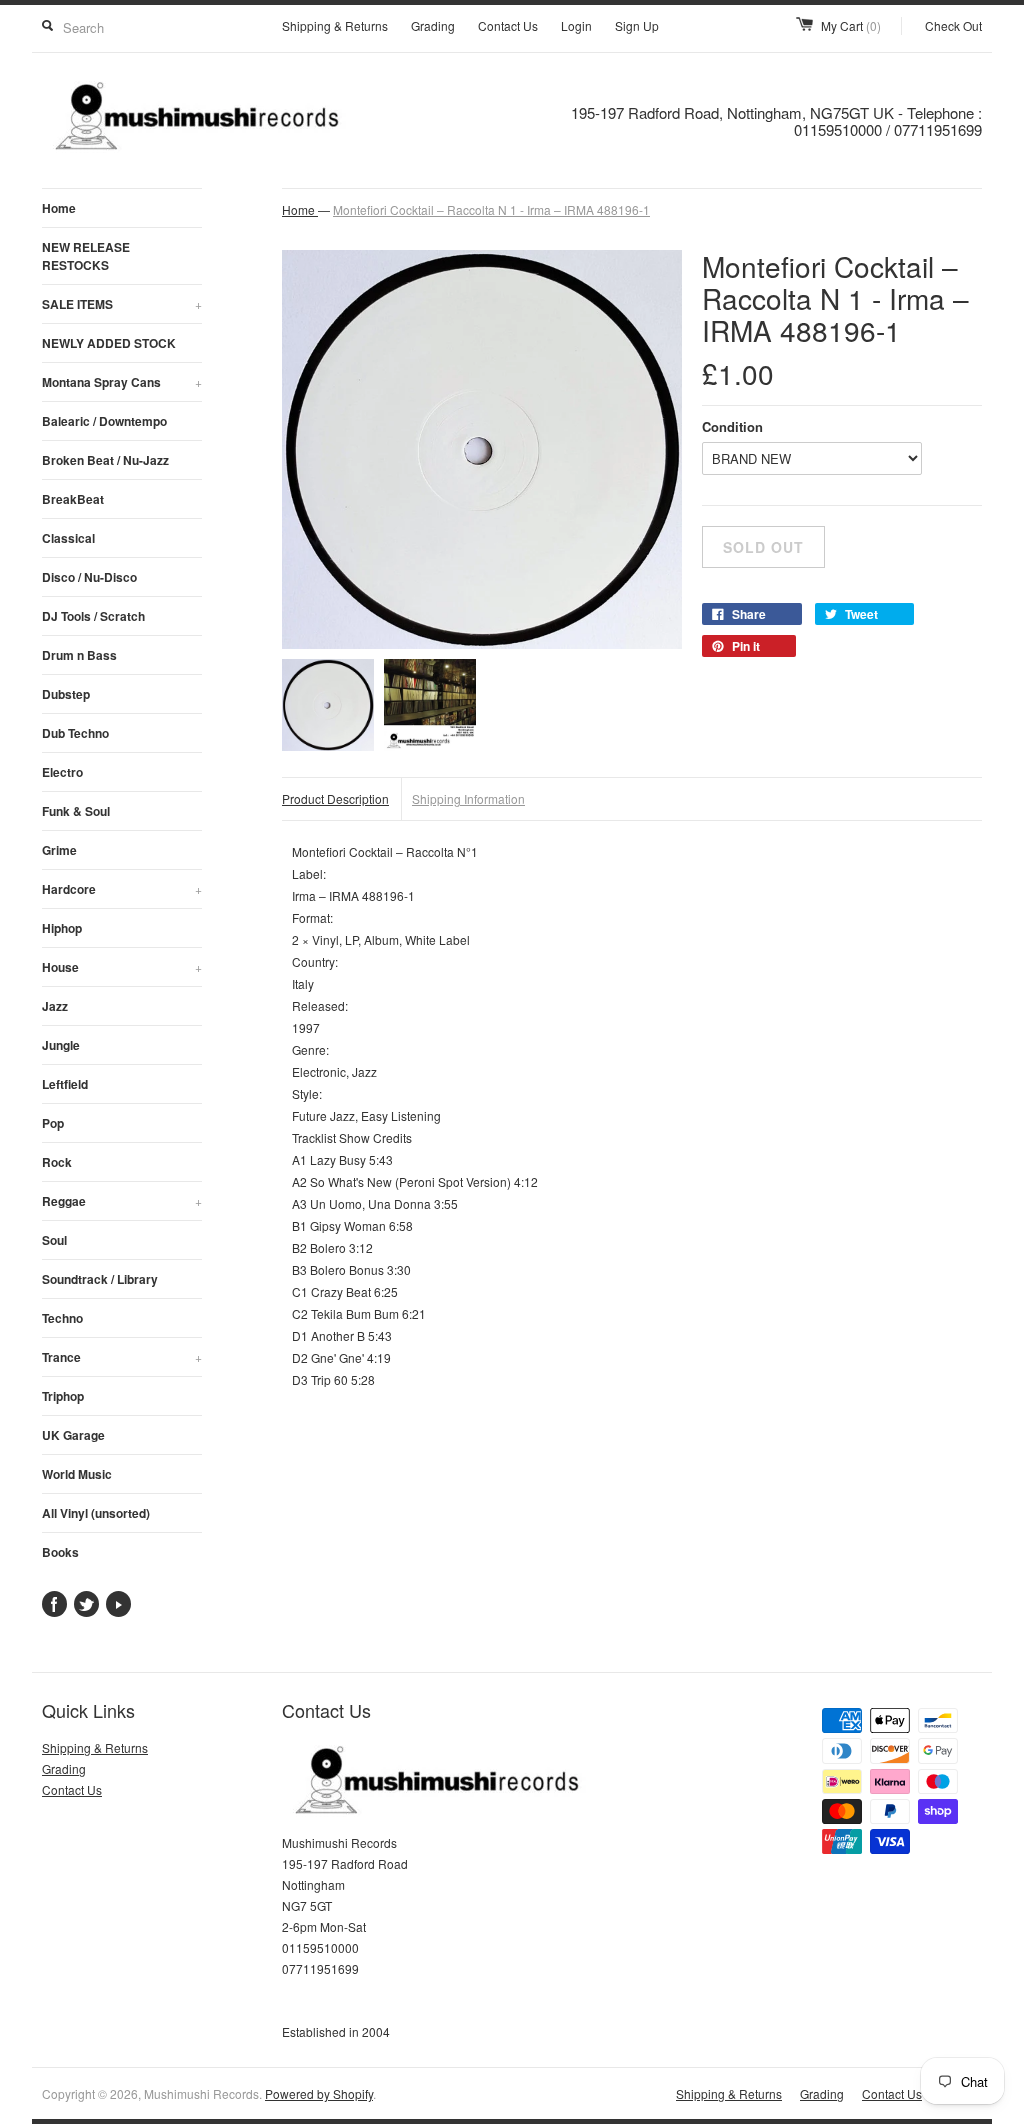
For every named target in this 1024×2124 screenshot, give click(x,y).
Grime (59, 850)
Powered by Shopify (319, 2093)
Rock (57, 1162)
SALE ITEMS (122, 304)
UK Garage (73, 1435)
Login (576, 25)
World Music (77, 1474)
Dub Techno (75, 733)
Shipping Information (468, 798)
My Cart (851, 25)
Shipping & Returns (335, 25)
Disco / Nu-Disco (89, 577)
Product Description (335, 798)
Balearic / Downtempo (104, 421)
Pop (53, 1123)
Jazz (55, 1006)
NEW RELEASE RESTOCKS (86, 256)
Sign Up (637, 25)
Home (59, 208)
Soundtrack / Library (100, 1279)
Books (60, 1552)
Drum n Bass (79, 655)
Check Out (953, 25)
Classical (68, 538)
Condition (732, 426)
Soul (54, 1240)
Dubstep (66, 694)
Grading (433, 25)
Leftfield (65, 1084)
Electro (62, 772)
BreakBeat (73, 499)
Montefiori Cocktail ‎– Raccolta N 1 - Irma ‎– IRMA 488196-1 (491, 209)
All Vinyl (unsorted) (96, 1513)
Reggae (122, 1201)
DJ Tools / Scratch (93, 616)
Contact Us (508, 25)
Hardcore (122, 889)
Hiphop (62, 928)
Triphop (63, 1396)
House (122, 967)
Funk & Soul (76, 811)
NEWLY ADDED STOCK (109, 343)
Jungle (61, 1045)
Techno (62, 1318)
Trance (122, 1357)
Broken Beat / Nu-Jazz (105, 460)
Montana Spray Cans (122, 382)
